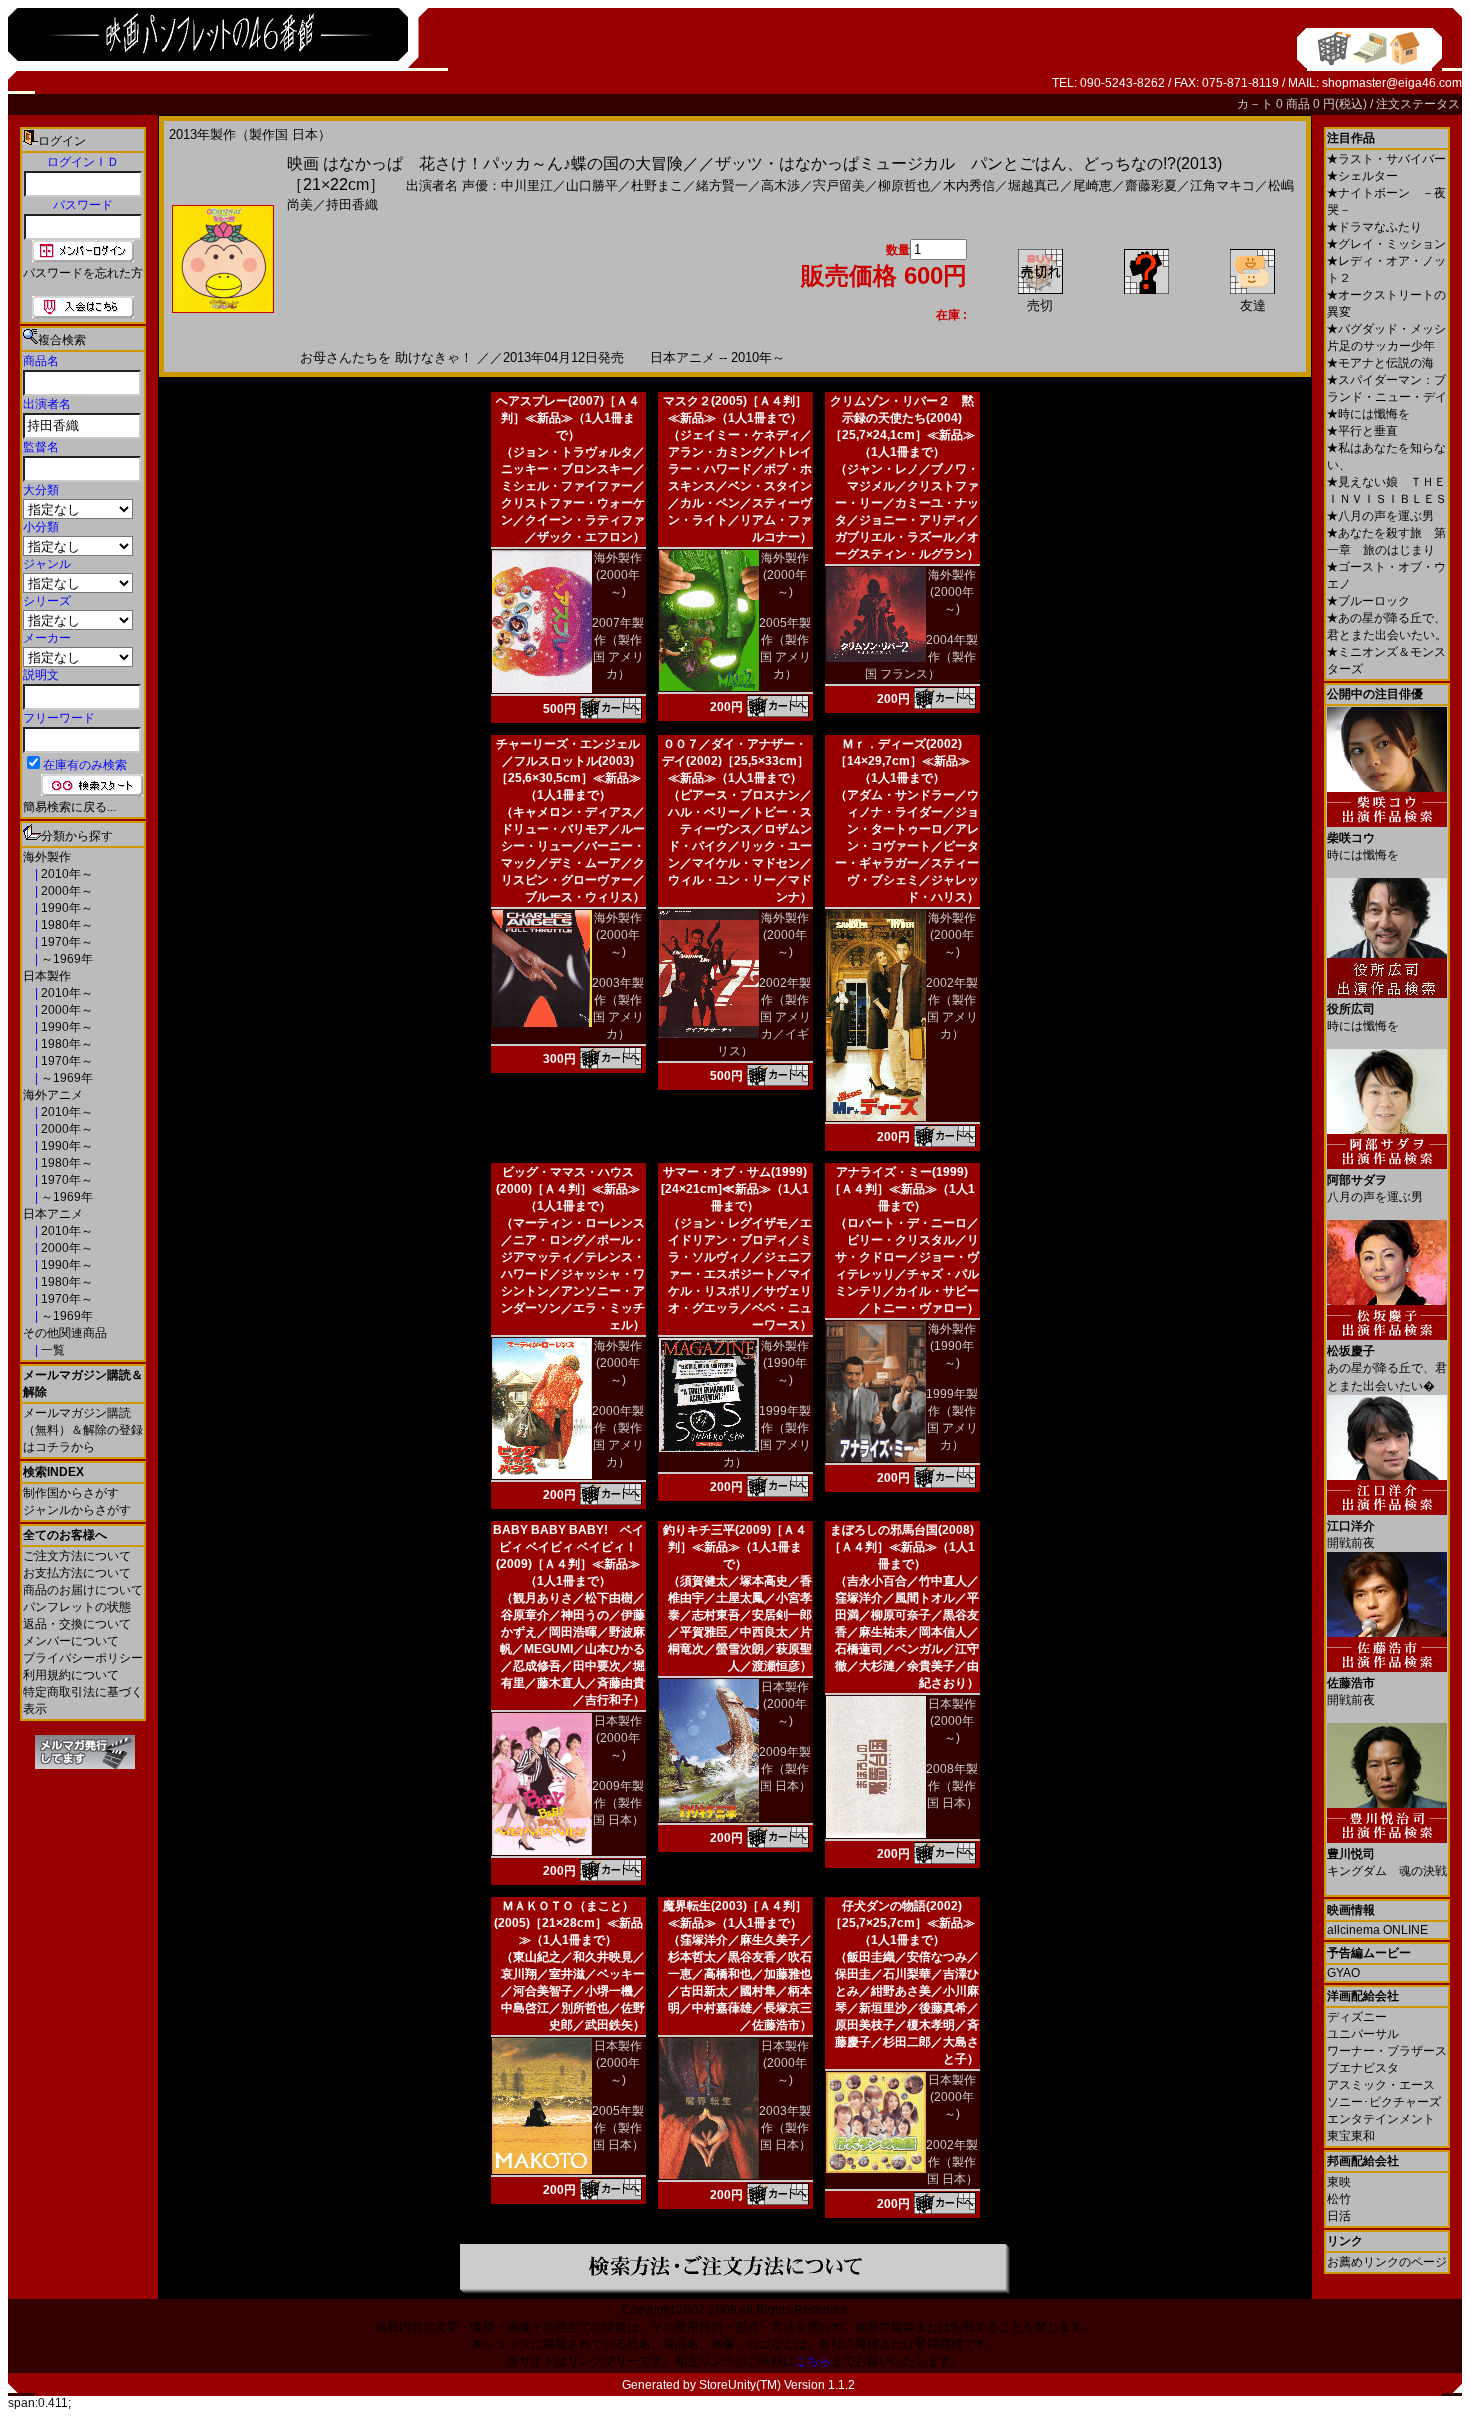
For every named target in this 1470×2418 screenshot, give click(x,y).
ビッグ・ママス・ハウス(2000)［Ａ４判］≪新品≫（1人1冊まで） (568, 1189)
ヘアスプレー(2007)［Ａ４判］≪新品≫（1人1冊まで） (568, 418)
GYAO (1343, 1973)
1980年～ (65, 925)
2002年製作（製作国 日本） (952, 2162)
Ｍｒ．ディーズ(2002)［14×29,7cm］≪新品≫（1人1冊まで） (902, 761)
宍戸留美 (839, 185)
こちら (813, 2361)
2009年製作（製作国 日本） (618, 1803)
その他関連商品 (65, 1333)
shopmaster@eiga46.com (1392, 83)
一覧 (51, 1350)
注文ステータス (1418, 104)
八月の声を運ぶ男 (1380, 516)
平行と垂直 (1362, 431)
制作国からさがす (71, 1493)
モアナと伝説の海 (1380, 363)
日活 (1339, 2216)
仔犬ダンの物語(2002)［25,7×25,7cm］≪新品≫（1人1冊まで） (902, 1923)
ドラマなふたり (1374, 227)
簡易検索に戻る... (69, 807)
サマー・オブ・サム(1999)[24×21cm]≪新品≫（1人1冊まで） (735, 1189)
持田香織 (352, 204)
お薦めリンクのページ (1387, 2262)
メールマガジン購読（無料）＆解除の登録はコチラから (83, 1430)
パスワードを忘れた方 (83, 273)
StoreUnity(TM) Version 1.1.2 (777, 2385)
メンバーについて (71, 1641)
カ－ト (1256, 104)
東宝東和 (1351, 2136)
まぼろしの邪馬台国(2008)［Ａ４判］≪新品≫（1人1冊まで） (902, 1547)
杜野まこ (657, 185)
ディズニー (1357, 2017)
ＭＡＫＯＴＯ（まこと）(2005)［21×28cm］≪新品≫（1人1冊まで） (568, 1923)
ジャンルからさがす (77, 1510)
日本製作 (47, 976)
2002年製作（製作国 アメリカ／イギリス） (764, 1017)
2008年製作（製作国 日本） (952, 1786)
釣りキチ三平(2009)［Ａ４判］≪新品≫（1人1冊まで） (735, 1547)
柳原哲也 (904, 185)
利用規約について (71, 1675)
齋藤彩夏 (1151, 185)
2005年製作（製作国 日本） (618, 2128)
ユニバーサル (1363, 2034)
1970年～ (65, 942)
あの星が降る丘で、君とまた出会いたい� (1387, 1368)
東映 (1339, 2182)
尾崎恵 (1092, 185)
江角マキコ (1222, 185)
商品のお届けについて (83, 1590)
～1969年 (65, 959)
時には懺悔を (1368, 414)
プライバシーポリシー (83, 1658)
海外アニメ (53, 1095)
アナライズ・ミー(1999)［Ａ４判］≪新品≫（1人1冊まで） (902, 1189)
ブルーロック (1368, 601)
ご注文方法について (77, 1556)
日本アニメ (53, 1214)
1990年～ (65, 908)
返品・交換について (77, 1624)
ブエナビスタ (1363, 2068)
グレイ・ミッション (1386, 244)
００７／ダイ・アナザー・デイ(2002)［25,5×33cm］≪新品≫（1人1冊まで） (735, 761)
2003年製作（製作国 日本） (785, 2128)
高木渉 (780, 185)
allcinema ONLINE (1377, 1930)
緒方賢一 (722, 185)
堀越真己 (1034, 185)
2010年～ (65, 874)
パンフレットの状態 (77, 1607)
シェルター (1362, 176)
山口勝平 (592, 185)
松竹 (1339, 2199)
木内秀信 (969, 185)
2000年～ (65, 891)
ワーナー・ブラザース (1387, 2051)
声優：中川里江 (507, 185)
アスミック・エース (1381, 2085)
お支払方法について (77, 1573)
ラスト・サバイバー (1386, 159)
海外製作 (47, 857)
